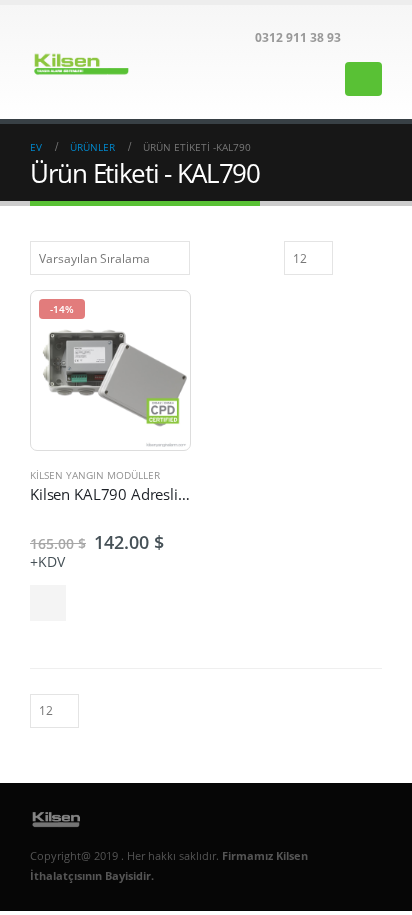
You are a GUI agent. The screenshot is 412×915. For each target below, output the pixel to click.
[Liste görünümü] (373, 257)
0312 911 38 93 (298, 37)
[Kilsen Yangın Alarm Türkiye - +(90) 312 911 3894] (85, 62)
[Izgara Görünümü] (351, 257)
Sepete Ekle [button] (48, 603)
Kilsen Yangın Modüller (95, 475)
